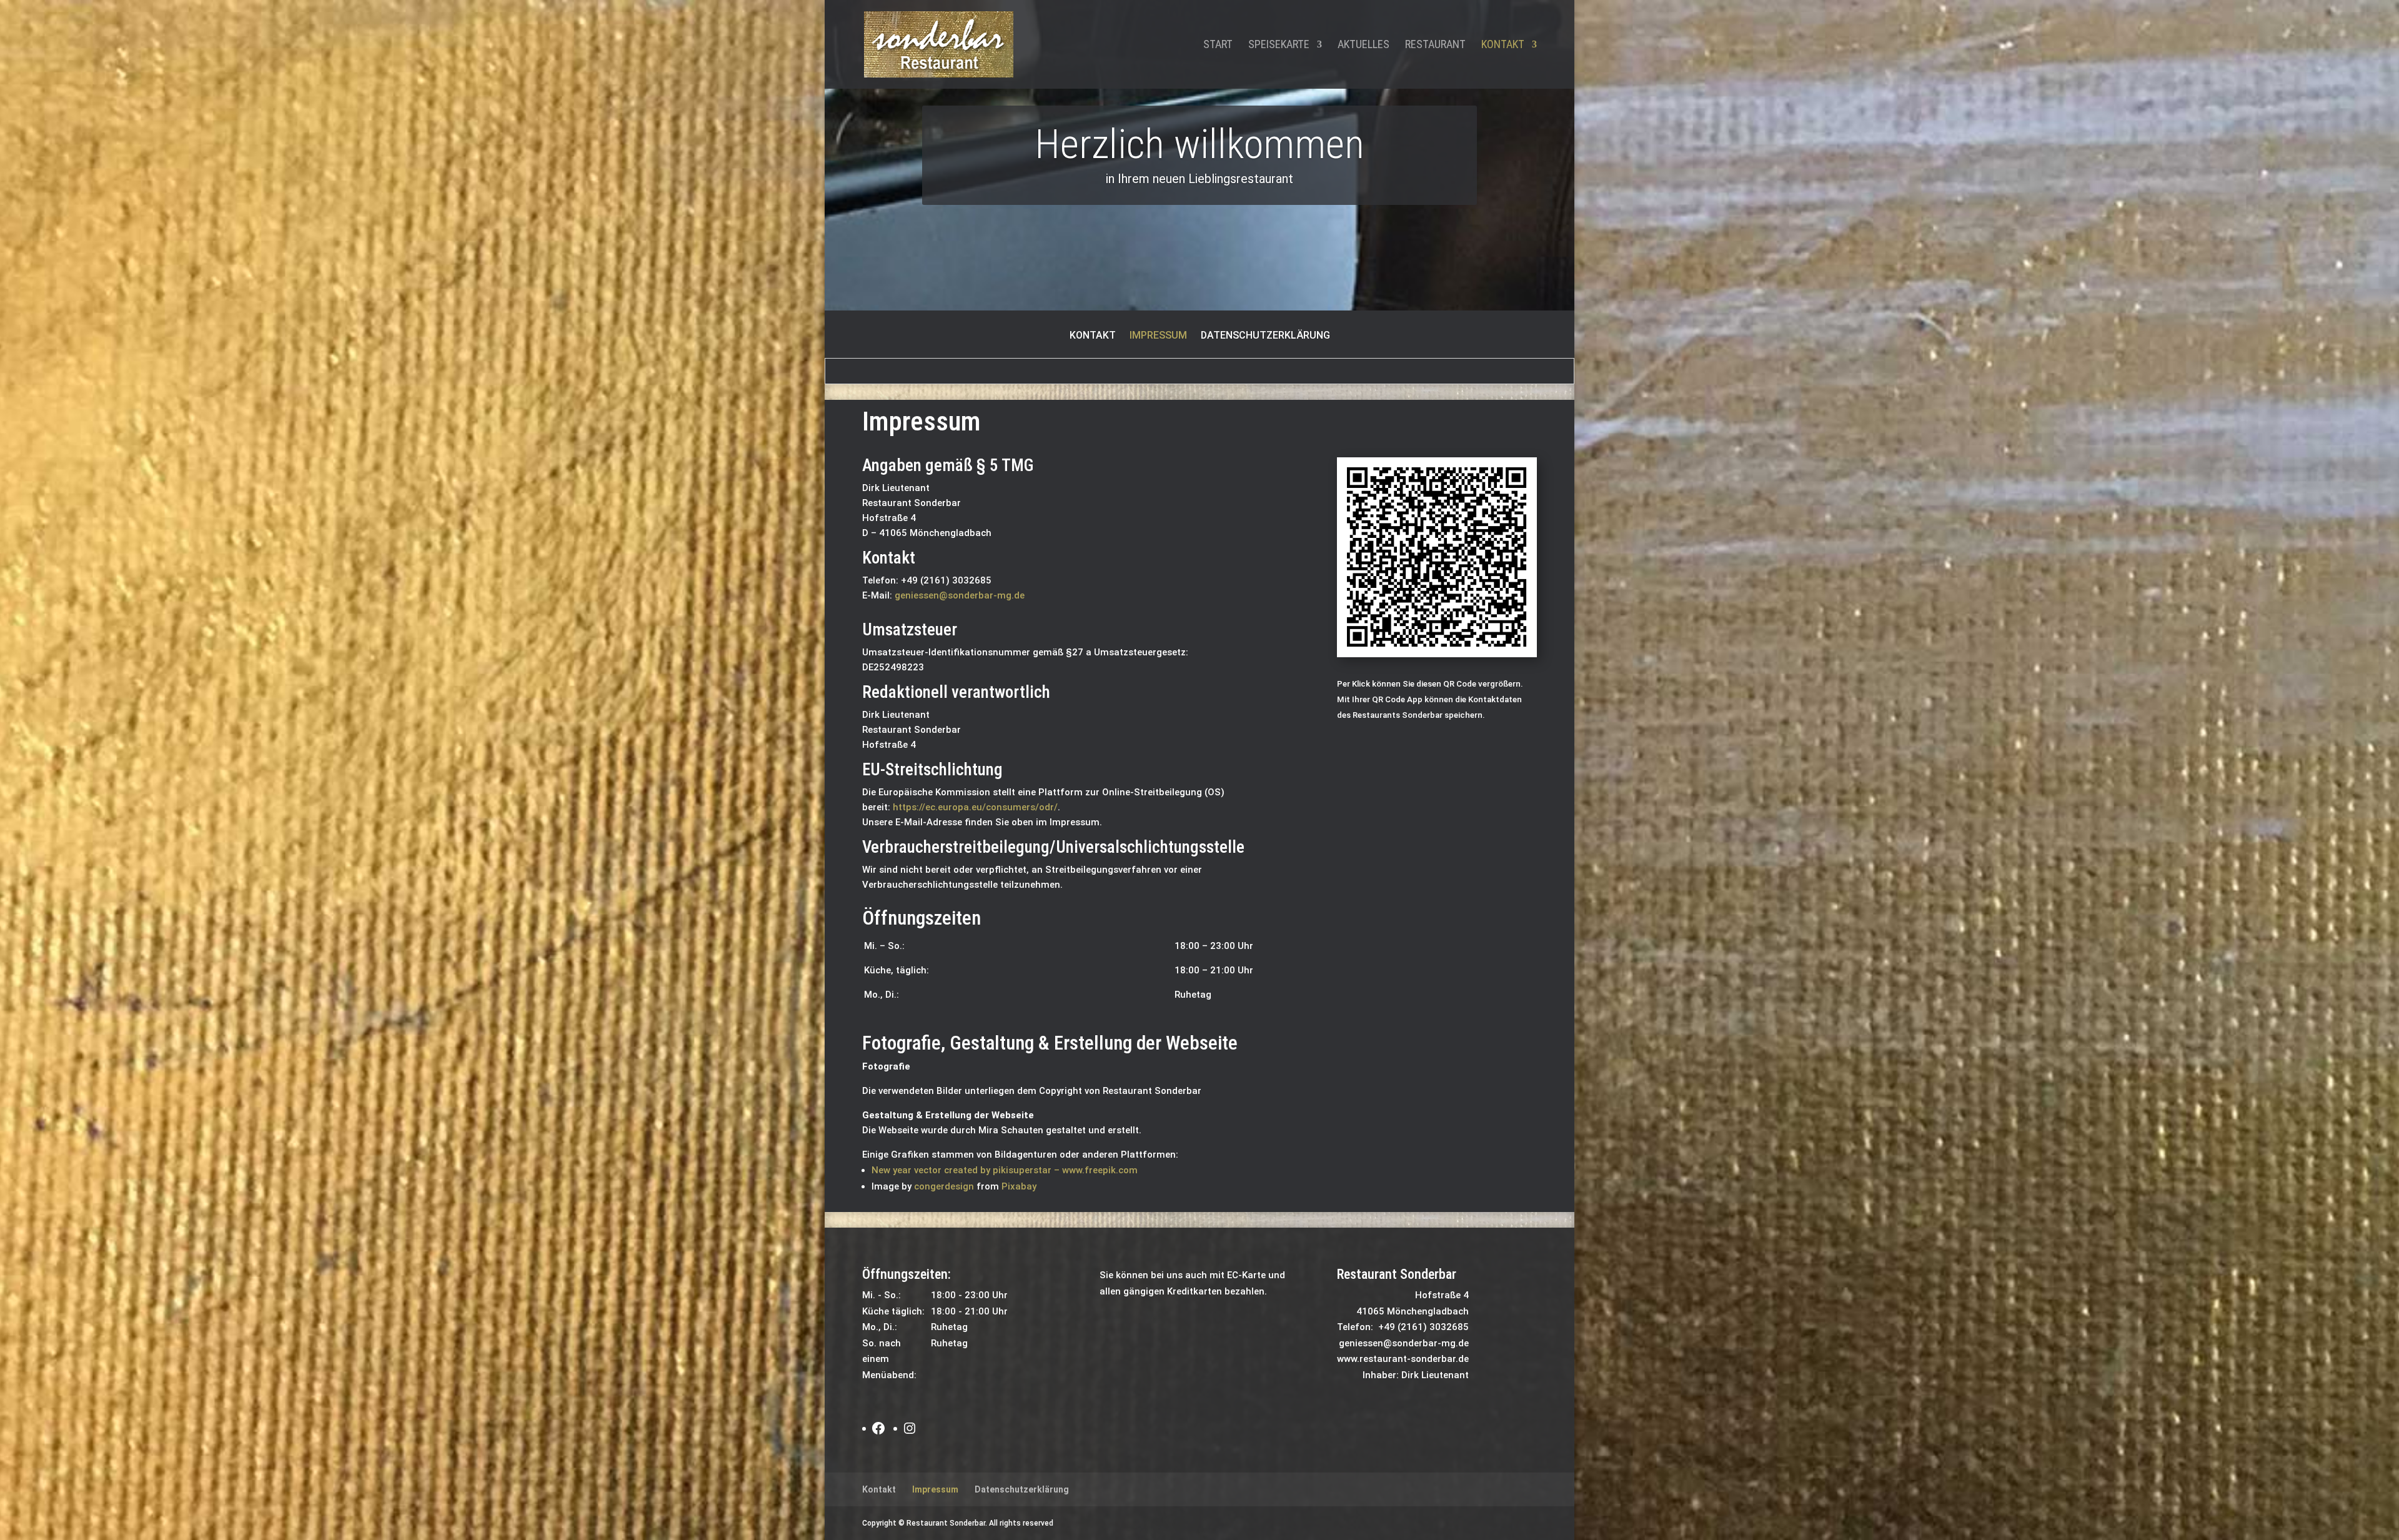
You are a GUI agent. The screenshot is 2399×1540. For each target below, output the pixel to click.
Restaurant (1435, 45)
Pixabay (1019, 1186)
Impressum (1158, 336)
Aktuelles (1363, 45)
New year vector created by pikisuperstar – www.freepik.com (1005, 1170)
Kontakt (1503, 45)
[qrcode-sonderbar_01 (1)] (1437, 654)
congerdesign (944, 1186)
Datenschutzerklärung (1265, 336)
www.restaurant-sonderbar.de (1403, 1359)
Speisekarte (1279, 45)
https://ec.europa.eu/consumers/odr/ (975, 807)
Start (1218, 45)
